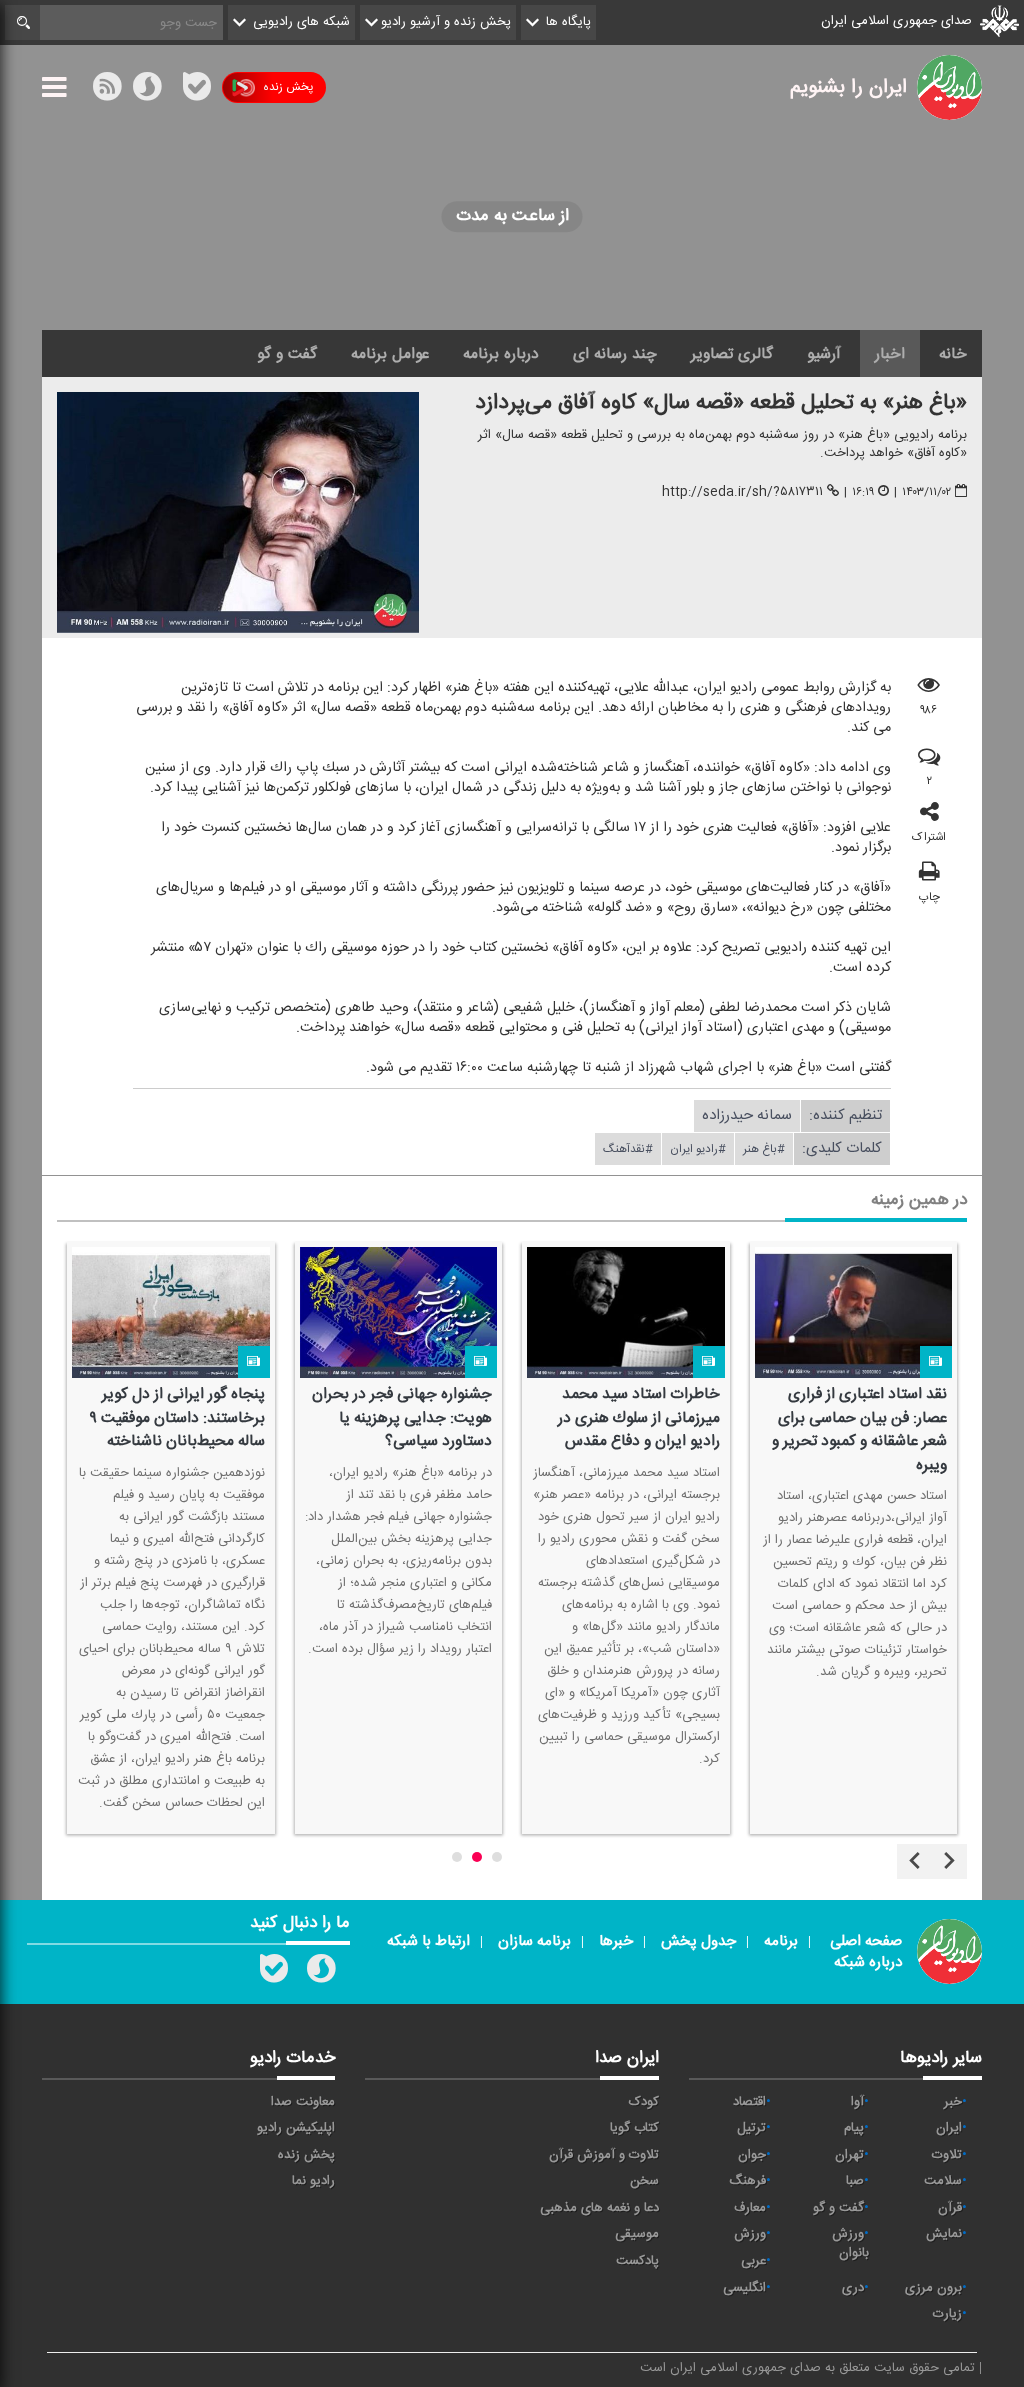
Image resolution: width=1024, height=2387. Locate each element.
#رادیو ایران (698, 1150)
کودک (644, 2102)
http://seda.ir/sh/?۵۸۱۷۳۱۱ (742, 492)
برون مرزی (933, 2288)
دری (853, 2288)
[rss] (107, 91)
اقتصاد (749, 2102)
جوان (752, 2155)
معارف (750, 2208)
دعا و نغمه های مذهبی (599, 2208)
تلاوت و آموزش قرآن (604, 2155)
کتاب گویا (634, 2128)
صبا (855, 2181)
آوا (857, 2102)
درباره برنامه (501, 354)
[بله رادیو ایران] (274, 1973)
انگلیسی (744, 2288)
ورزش (750, 2234)
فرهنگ (747, 2181)
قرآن (950, 2208)
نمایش (944, 2234)
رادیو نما (313, 2181)
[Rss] (172, 87)
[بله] (197, 91)
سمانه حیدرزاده (747, 1116)
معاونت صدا (303, 2102)
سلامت (943, 2181)
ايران (949, 2128)
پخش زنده (288, 87)
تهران (849, 2155)
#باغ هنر (764, 1150)
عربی (753, 2261)
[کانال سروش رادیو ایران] (321, 1973)
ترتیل (751, 2128)
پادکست (637, 2261)
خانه (953, 354)
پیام (854, 2128)
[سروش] (147, 91)
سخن (644, 2181)
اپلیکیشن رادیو (296, 2128)
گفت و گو (287, 354)
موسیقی (637, 2234)
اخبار (890, 354)
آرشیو (824, 354)
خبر (953, 2102)
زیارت (947, 2314)
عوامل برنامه (390, 354)
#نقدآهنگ (628, 1150)
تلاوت (947, 2155)
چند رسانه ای (615, 354)
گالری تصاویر (732, 354)
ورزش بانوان (850, 2243)
